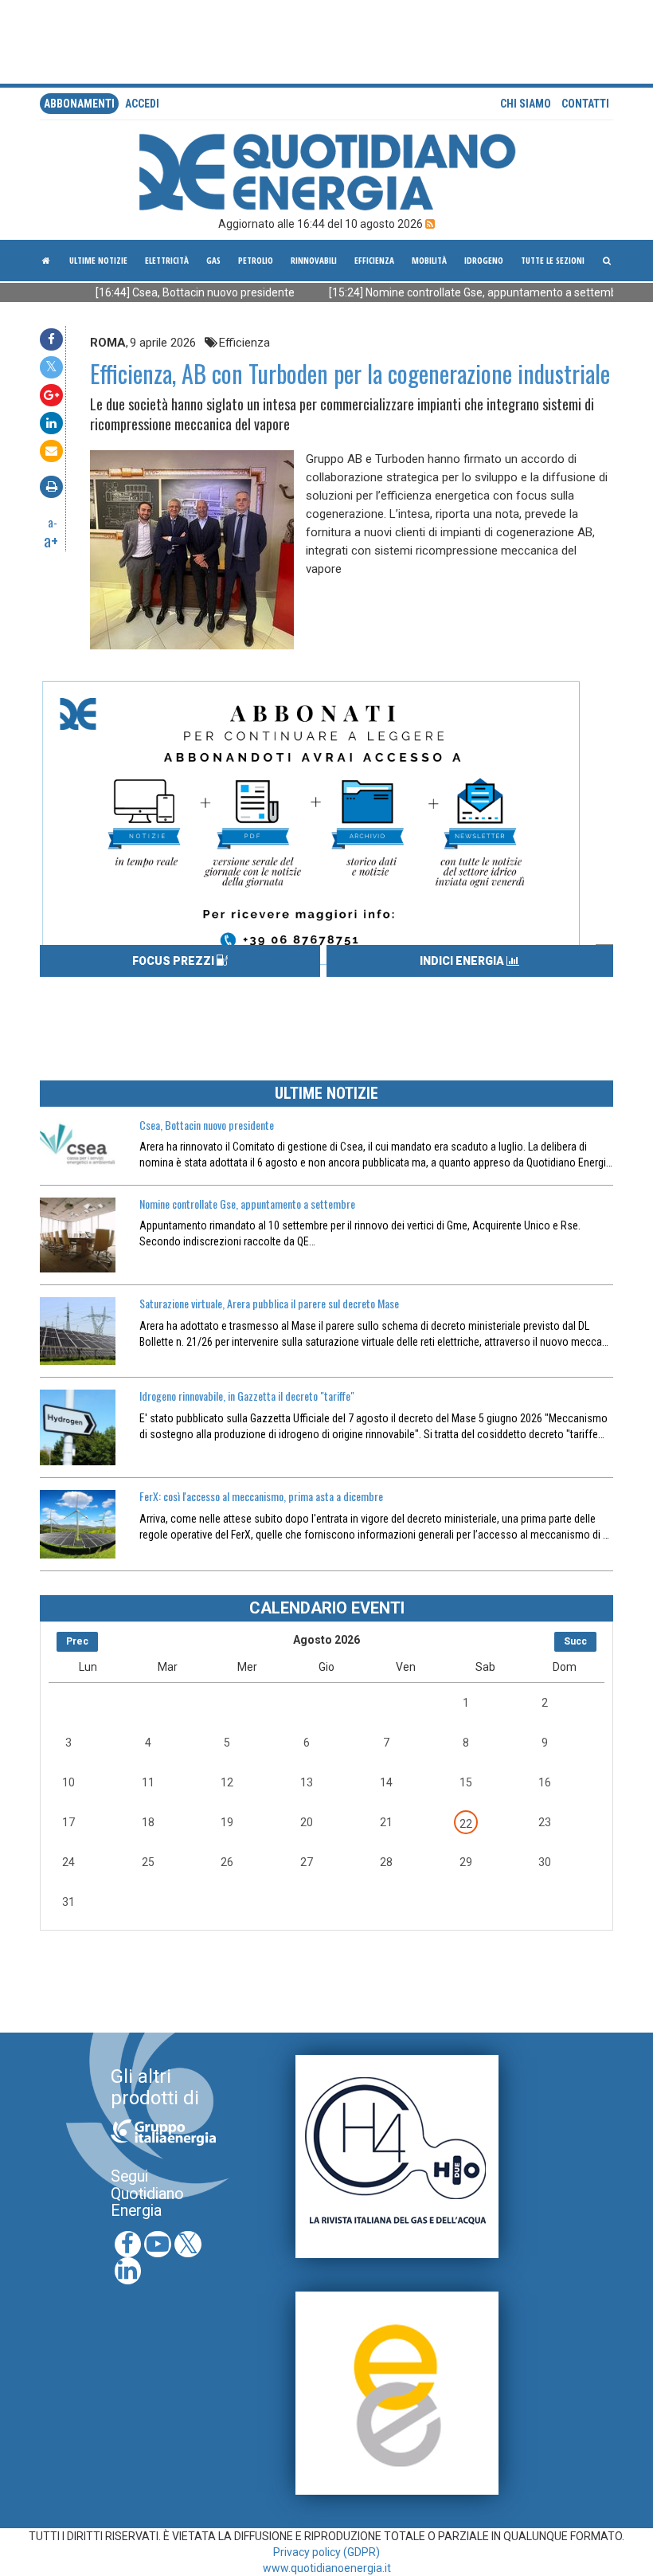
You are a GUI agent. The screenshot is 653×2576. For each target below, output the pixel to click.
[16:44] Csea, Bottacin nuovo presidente (157, 292)
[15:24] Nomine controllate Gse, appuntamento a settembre (440, 292)
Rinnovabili (314, 260)
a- (53, 522)
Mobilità (429, 260)
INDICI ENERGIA (463, 961)
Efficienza (374, 260)
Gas (213, 260)
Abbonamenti (79, 104)
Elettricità (167, 260)
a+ (51, 540)
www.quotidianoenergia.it (327, 2568)
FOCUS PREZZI (174, 961)
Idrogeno (484, 260)
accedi (142, 104)
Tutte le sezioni (553, 260)
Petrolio (256, 260)
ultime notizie (98, 260)
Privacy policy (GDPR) (326, 2552)
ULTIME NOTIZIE (326, 1093)
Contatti (585, 104)
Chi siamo (526, 104)
